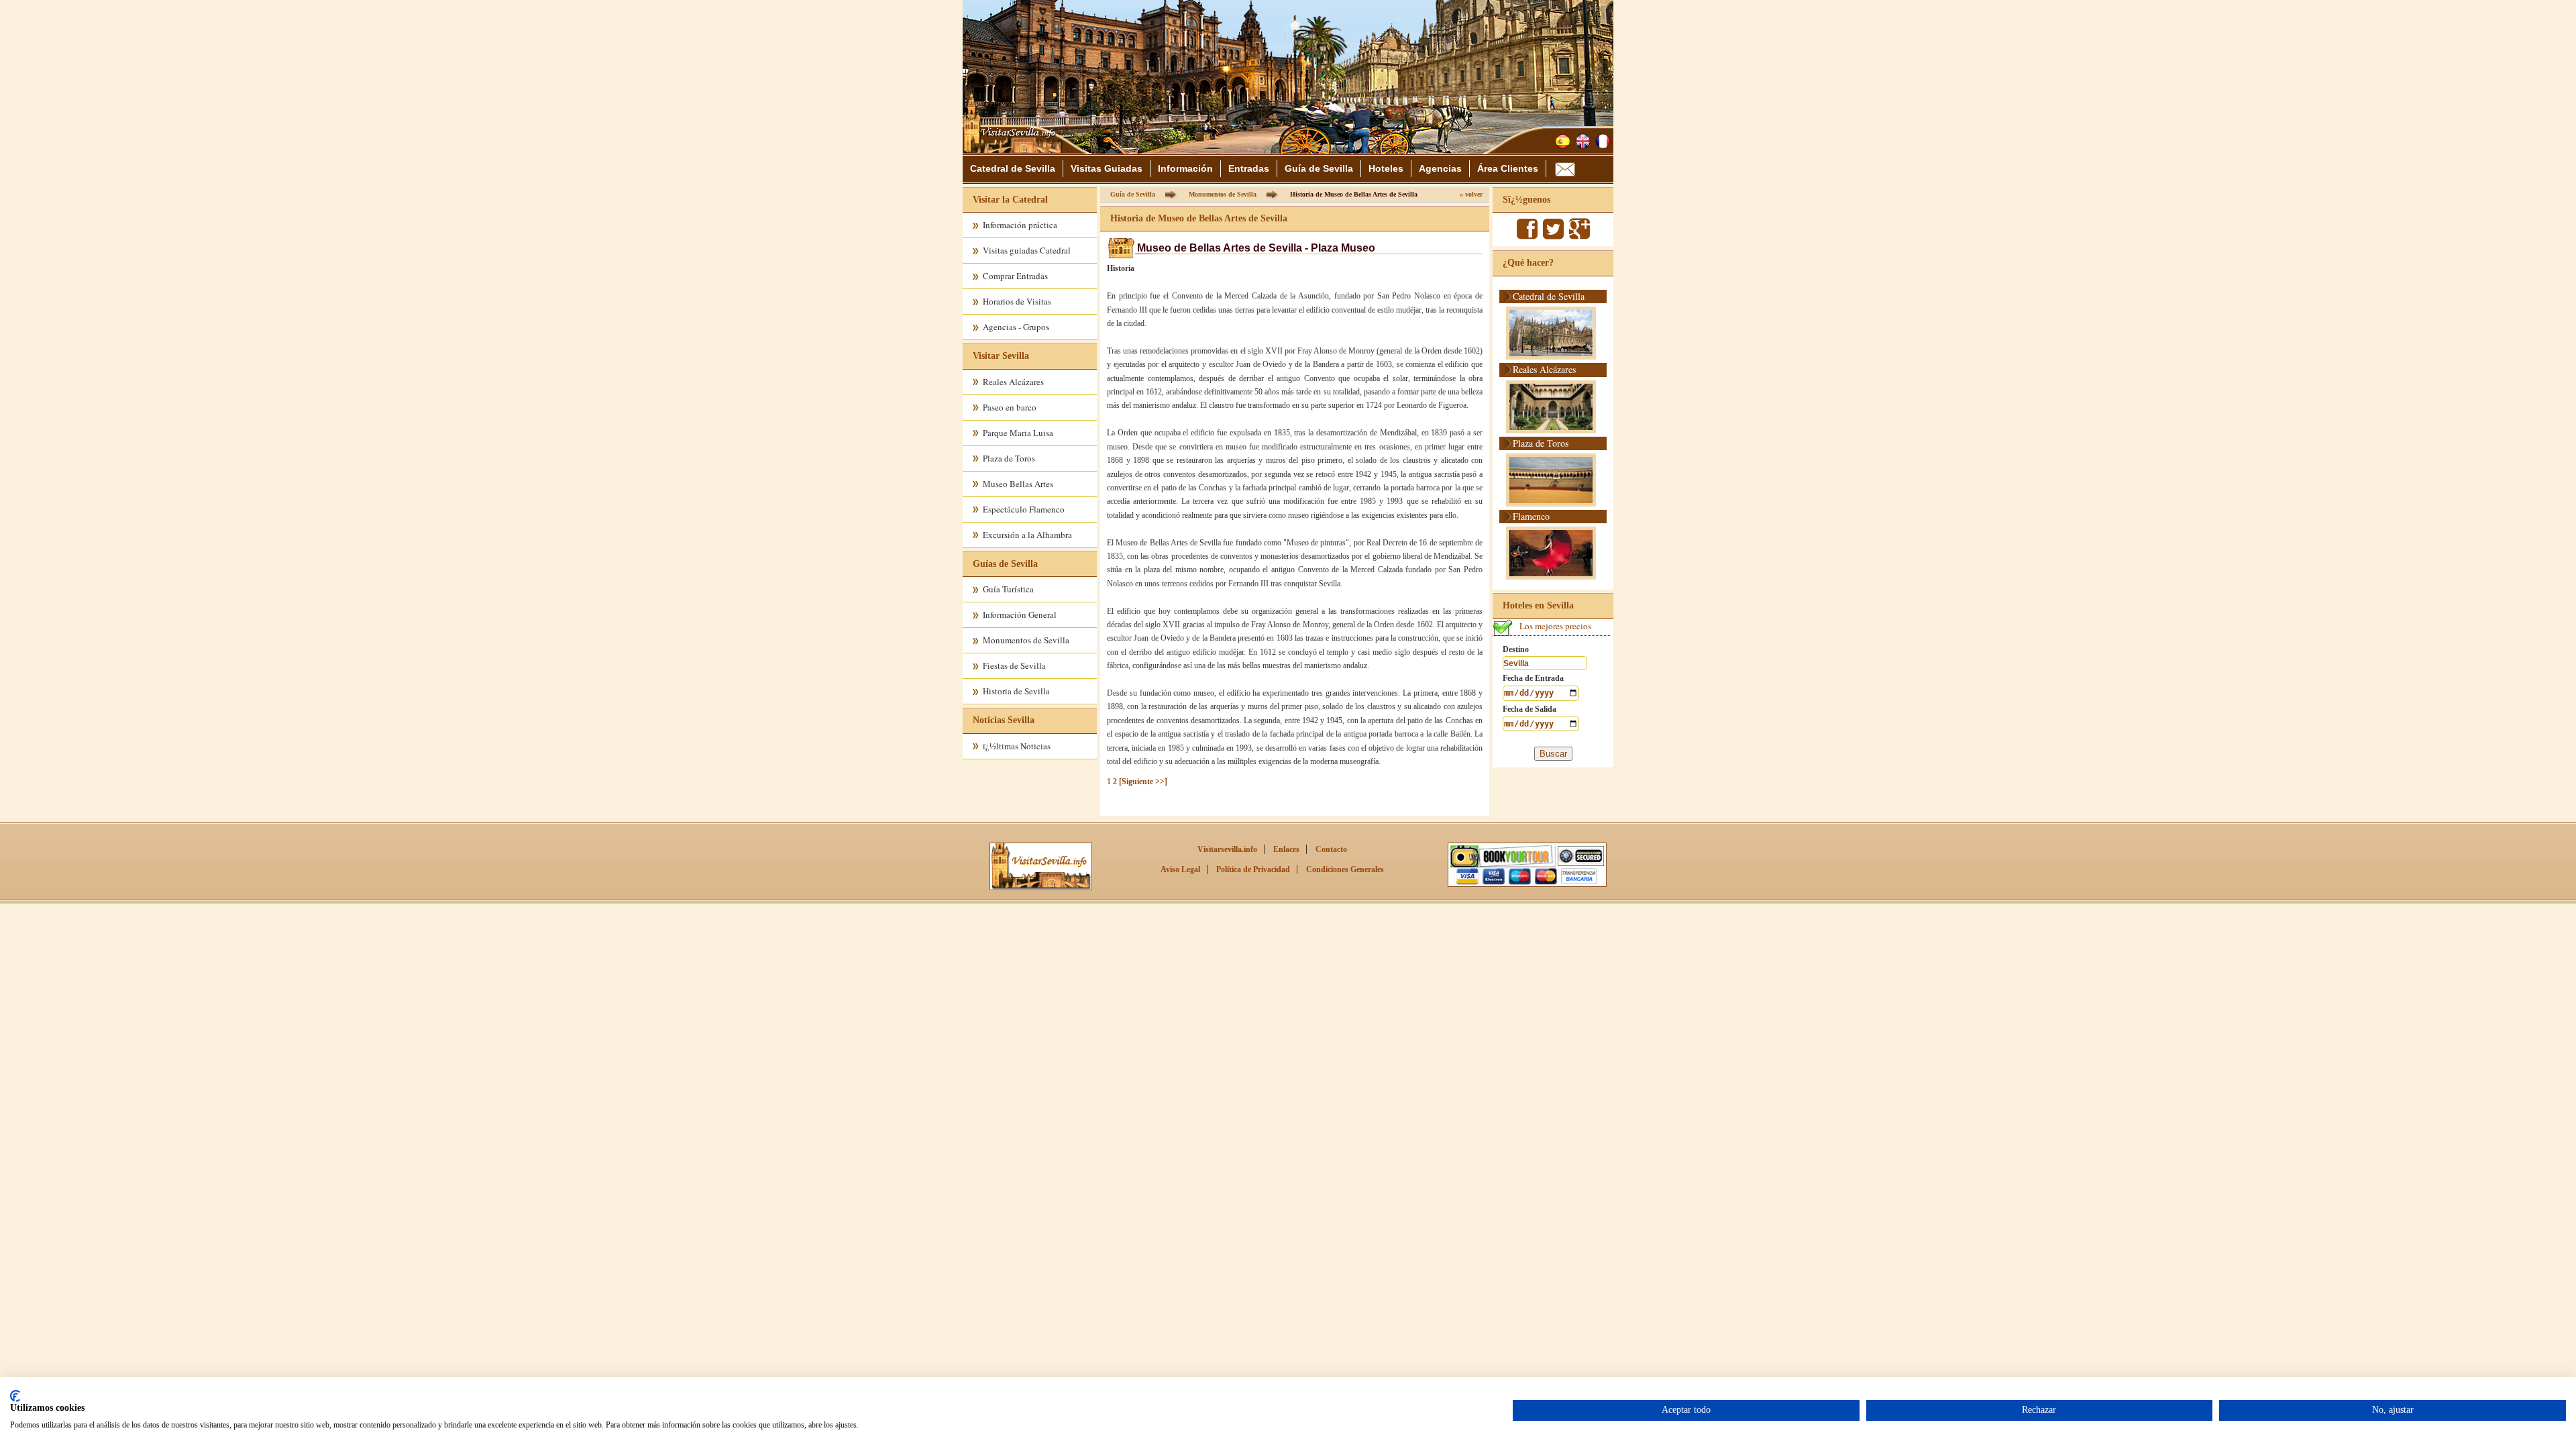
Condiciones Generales (1345, 869)
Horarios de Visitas (1017, 301)
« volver (1471, 194)
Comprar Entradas (1015, 276)
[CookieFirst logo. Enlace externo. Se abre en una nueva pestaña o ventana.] (15, 1396)
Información (1185, 168)
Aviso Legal (1180, 869)
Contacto (1331, 849)
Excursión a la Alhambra (1027, 535)
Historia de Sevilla (1016, 691)
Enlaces (1286, 849)
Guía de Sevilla (1319, 168)
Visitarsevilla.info (1227, 849)
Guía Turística (1008, 589)
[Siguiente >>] (1143, 782)
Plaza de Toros (1009, 458)
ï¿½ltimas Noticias (1017, 746)
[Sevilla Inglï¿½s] (1583, 141)
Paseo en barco (1010, 407)
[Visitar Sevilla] (1014, 149)
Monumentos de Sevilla (1026, 640)
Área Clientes (1508, 168)
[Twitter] (1553, 235)
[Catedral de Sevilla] (1041, 888)
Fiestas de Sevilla (1014, 665)
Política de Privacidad (1253, 869)
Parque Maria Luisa (1018, 433)
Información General (1020, 614)
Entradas (1249, 168)
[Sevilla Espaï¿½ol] (1563, 141)
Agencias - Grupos (1016, 327)
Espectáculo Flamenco (1024, 509)
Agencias (1440, 168)
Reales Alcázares (1013, 382)
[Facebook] (1527, 235)
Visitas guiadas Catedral (1027, 250)
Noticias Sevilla (1004, 720)
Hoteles (1386, 168)
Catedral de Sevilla (1013, 168)
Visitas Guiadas (1107, 168)
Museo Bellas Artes (1018, 484)
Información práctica (1020, 225)
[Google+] (1579, 235)
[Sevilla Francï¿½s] (1603, 141)
